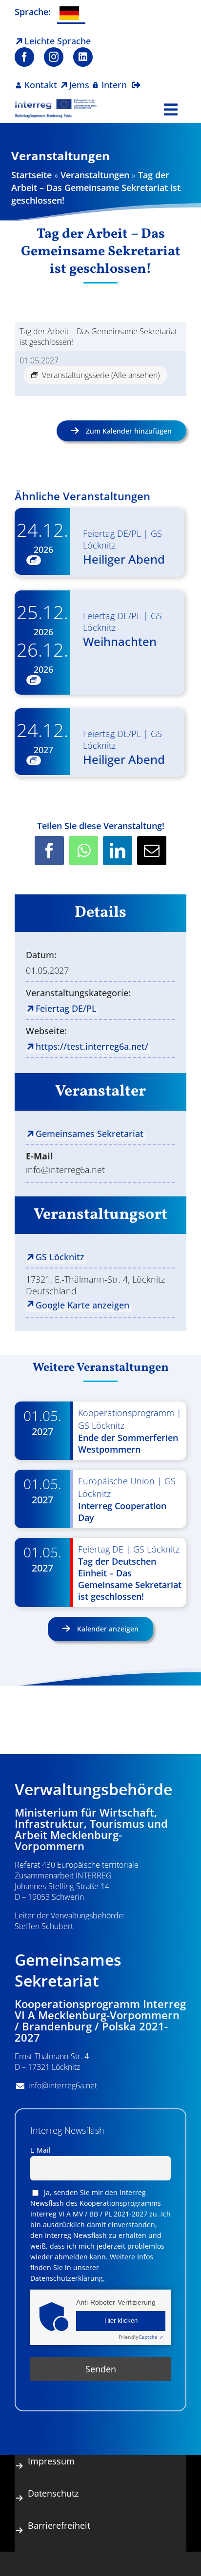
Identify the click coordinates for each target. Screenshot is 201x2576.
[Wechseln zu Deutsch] (71, 14)
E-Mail (40, 2150)
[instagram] (54, 57)
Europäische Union (116, 1481)
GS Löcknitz (60, 1257)
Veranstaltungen (95, 175)
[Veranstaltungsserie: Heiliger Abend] (34, 560)
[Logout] (136, 79)
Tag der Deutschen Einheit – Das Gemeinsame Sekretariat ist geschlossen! (130, 1579)
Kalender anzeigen (107, 1629)
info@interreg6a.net (63, 2085)
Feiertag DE (101, 1549)
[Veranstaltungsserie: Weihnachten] (34, 680)
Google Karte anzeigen (82, 1305)
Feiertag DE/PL (112, 533)
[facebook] (24, 57)
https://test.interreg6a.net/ (92, 1046)
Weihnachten (120, 641)
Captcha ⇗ (141, 2337)
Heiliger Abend (124, 559)
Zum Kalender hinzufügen (129, 431)
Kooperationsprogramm (126, 1413)
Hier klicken (121, 2321)
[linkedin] (83, 57)
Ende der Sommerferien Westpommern (128, 1443)
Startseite (31, 175)
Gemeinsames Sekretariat (90, 1134)
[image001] (56, 103)
